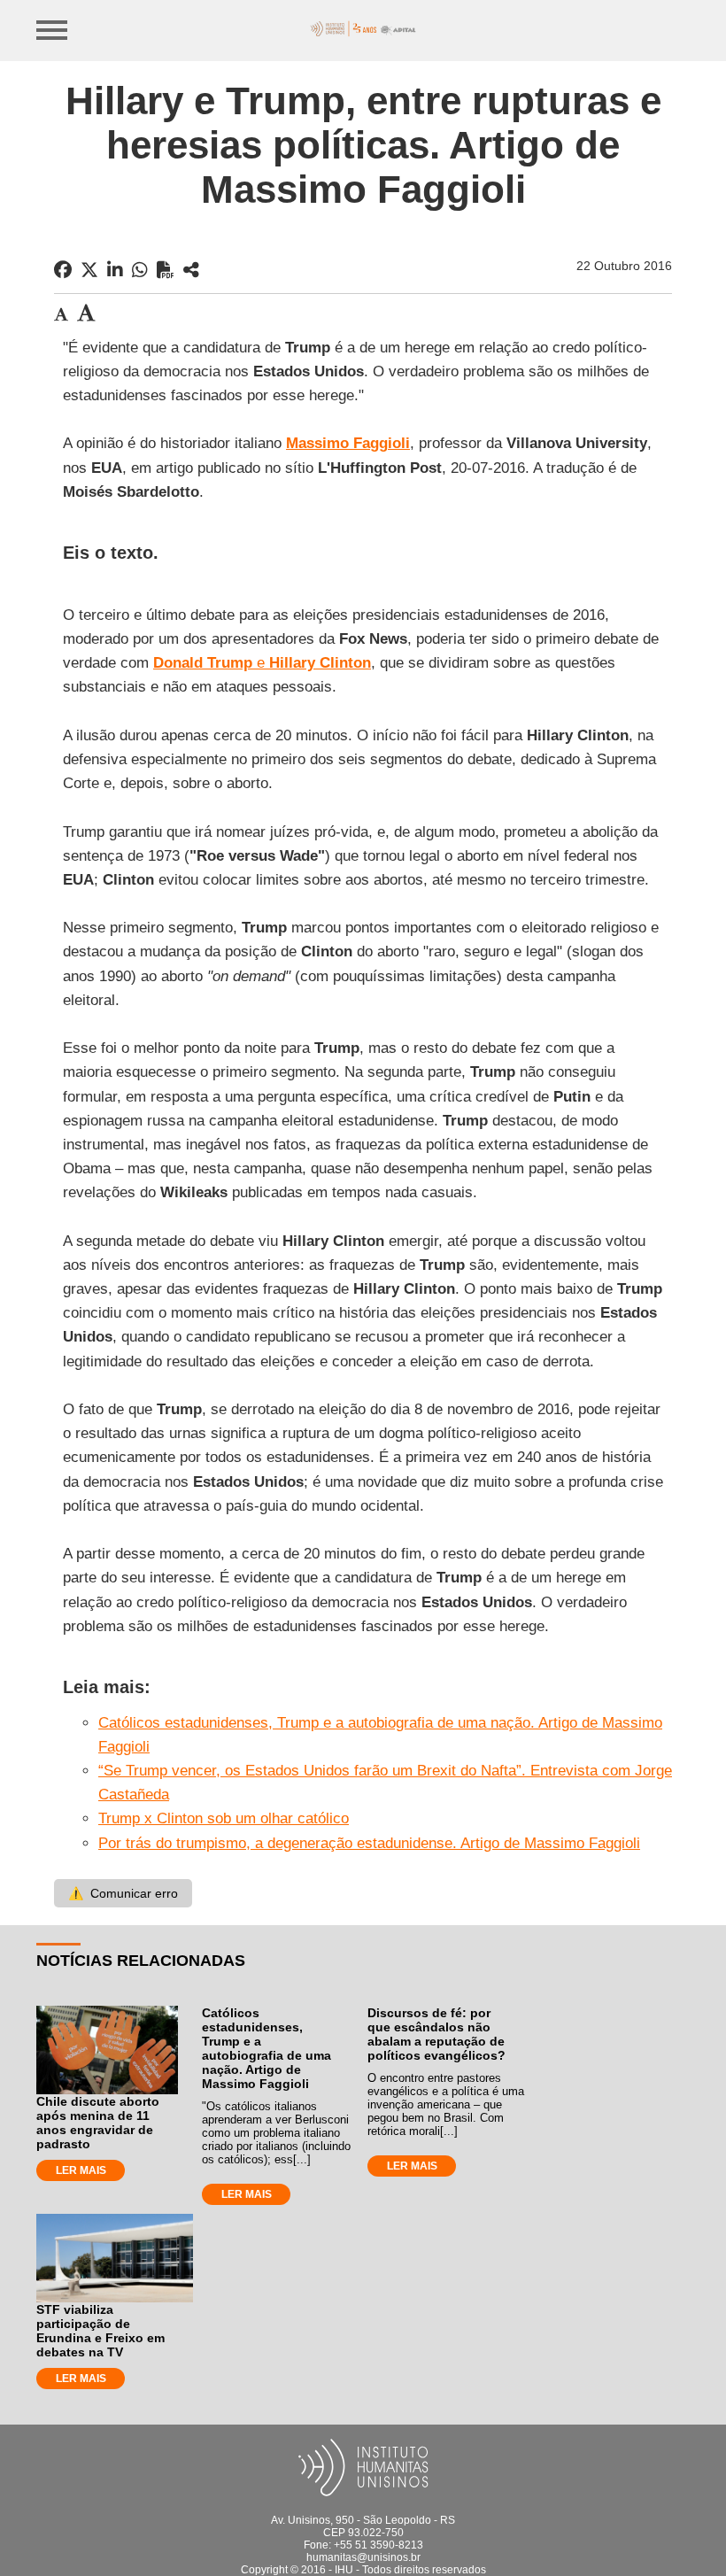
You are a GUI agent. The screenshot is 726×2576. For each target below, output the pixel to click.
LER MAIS (81, 2170)
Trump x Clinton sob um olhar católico (224, 1818)
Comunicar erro (123, 1893)
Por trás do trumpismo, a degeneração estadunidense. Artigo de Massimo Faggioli (369, 1843)
